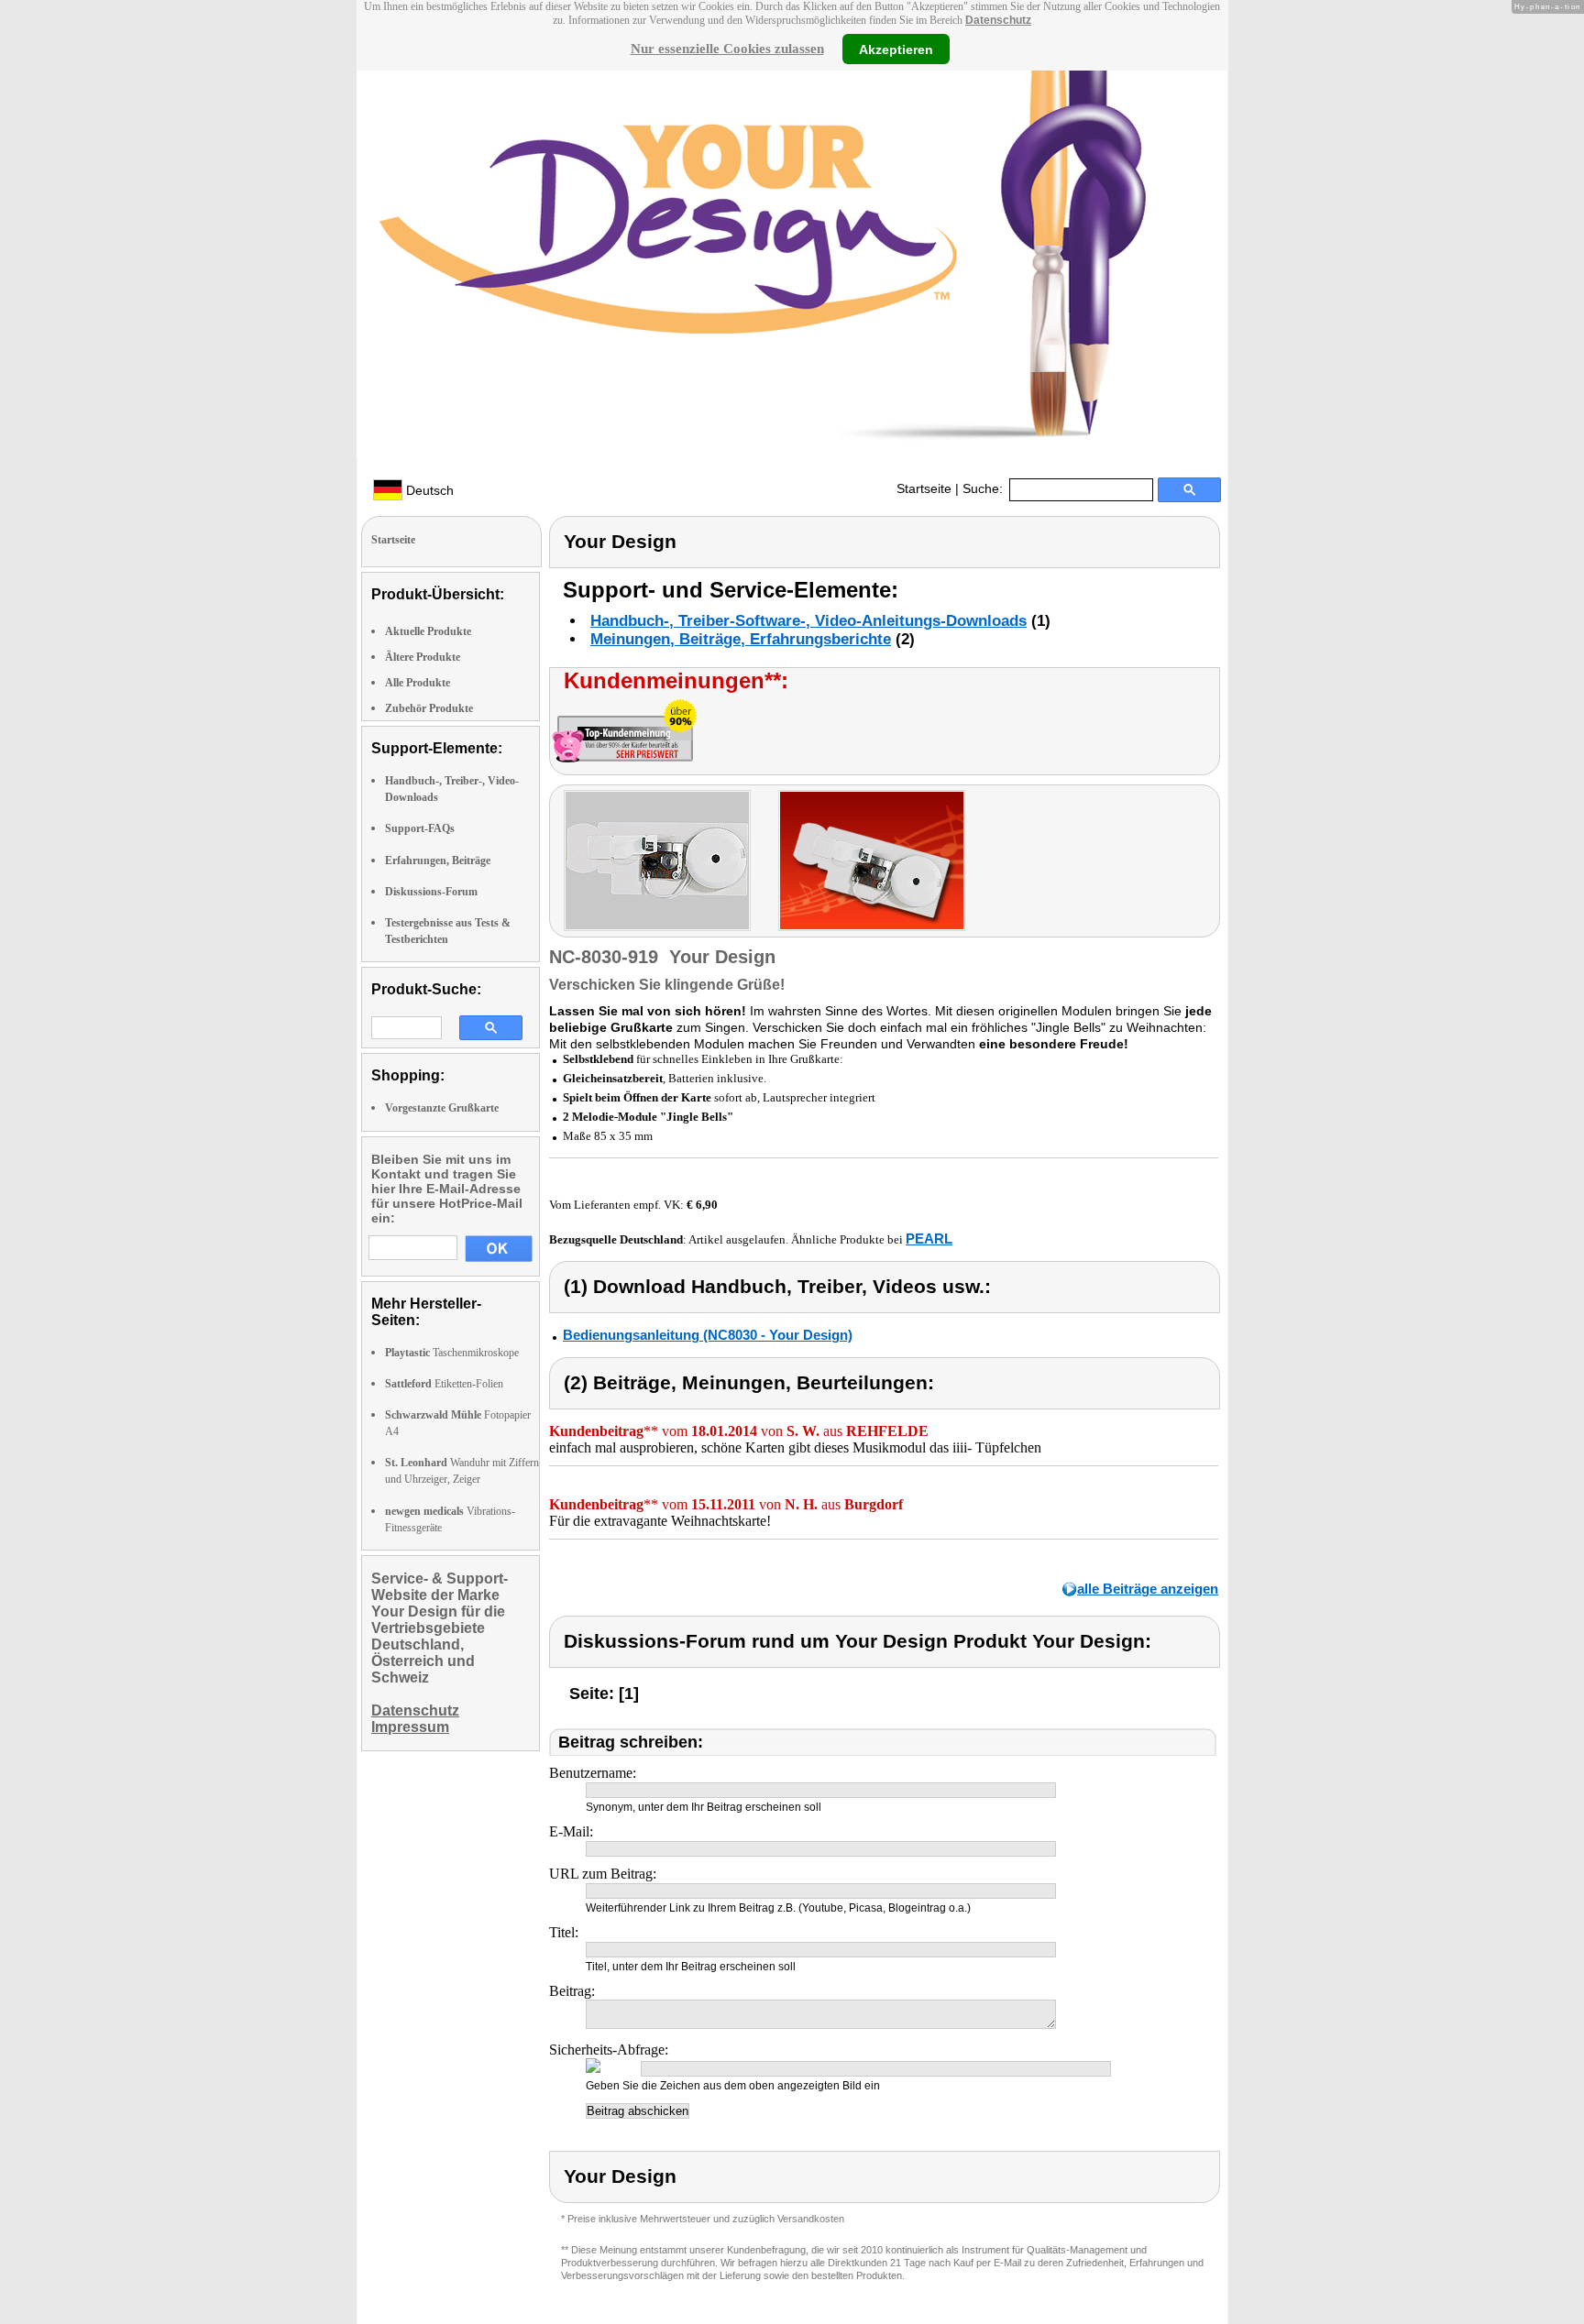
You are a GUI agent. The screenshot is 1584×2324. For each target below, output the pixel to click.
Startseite (924, 488)
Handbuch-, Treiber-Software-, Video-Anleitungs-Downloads (808, 621)
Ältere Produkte (423, 657)
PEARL (929, 1239)
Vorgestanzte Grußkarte (442, 1108)
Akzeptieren (896, 49)
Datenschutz (998, 20)
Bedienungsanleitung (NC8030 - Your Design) (708, 1335)
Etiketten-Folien (444, 1384)
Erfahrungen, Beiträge (438, 861)
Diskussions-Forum (431, 892)
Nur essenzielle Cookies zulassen (727, 49)
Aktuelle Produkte (428, 631)
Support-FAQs (420, 828)
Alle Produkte (418, 683)
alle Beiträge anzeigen (1148, 1589)
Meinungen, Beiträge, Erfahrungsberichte (741, 639)
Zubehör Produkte (429, 708)
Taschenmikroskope (452, 1353)
